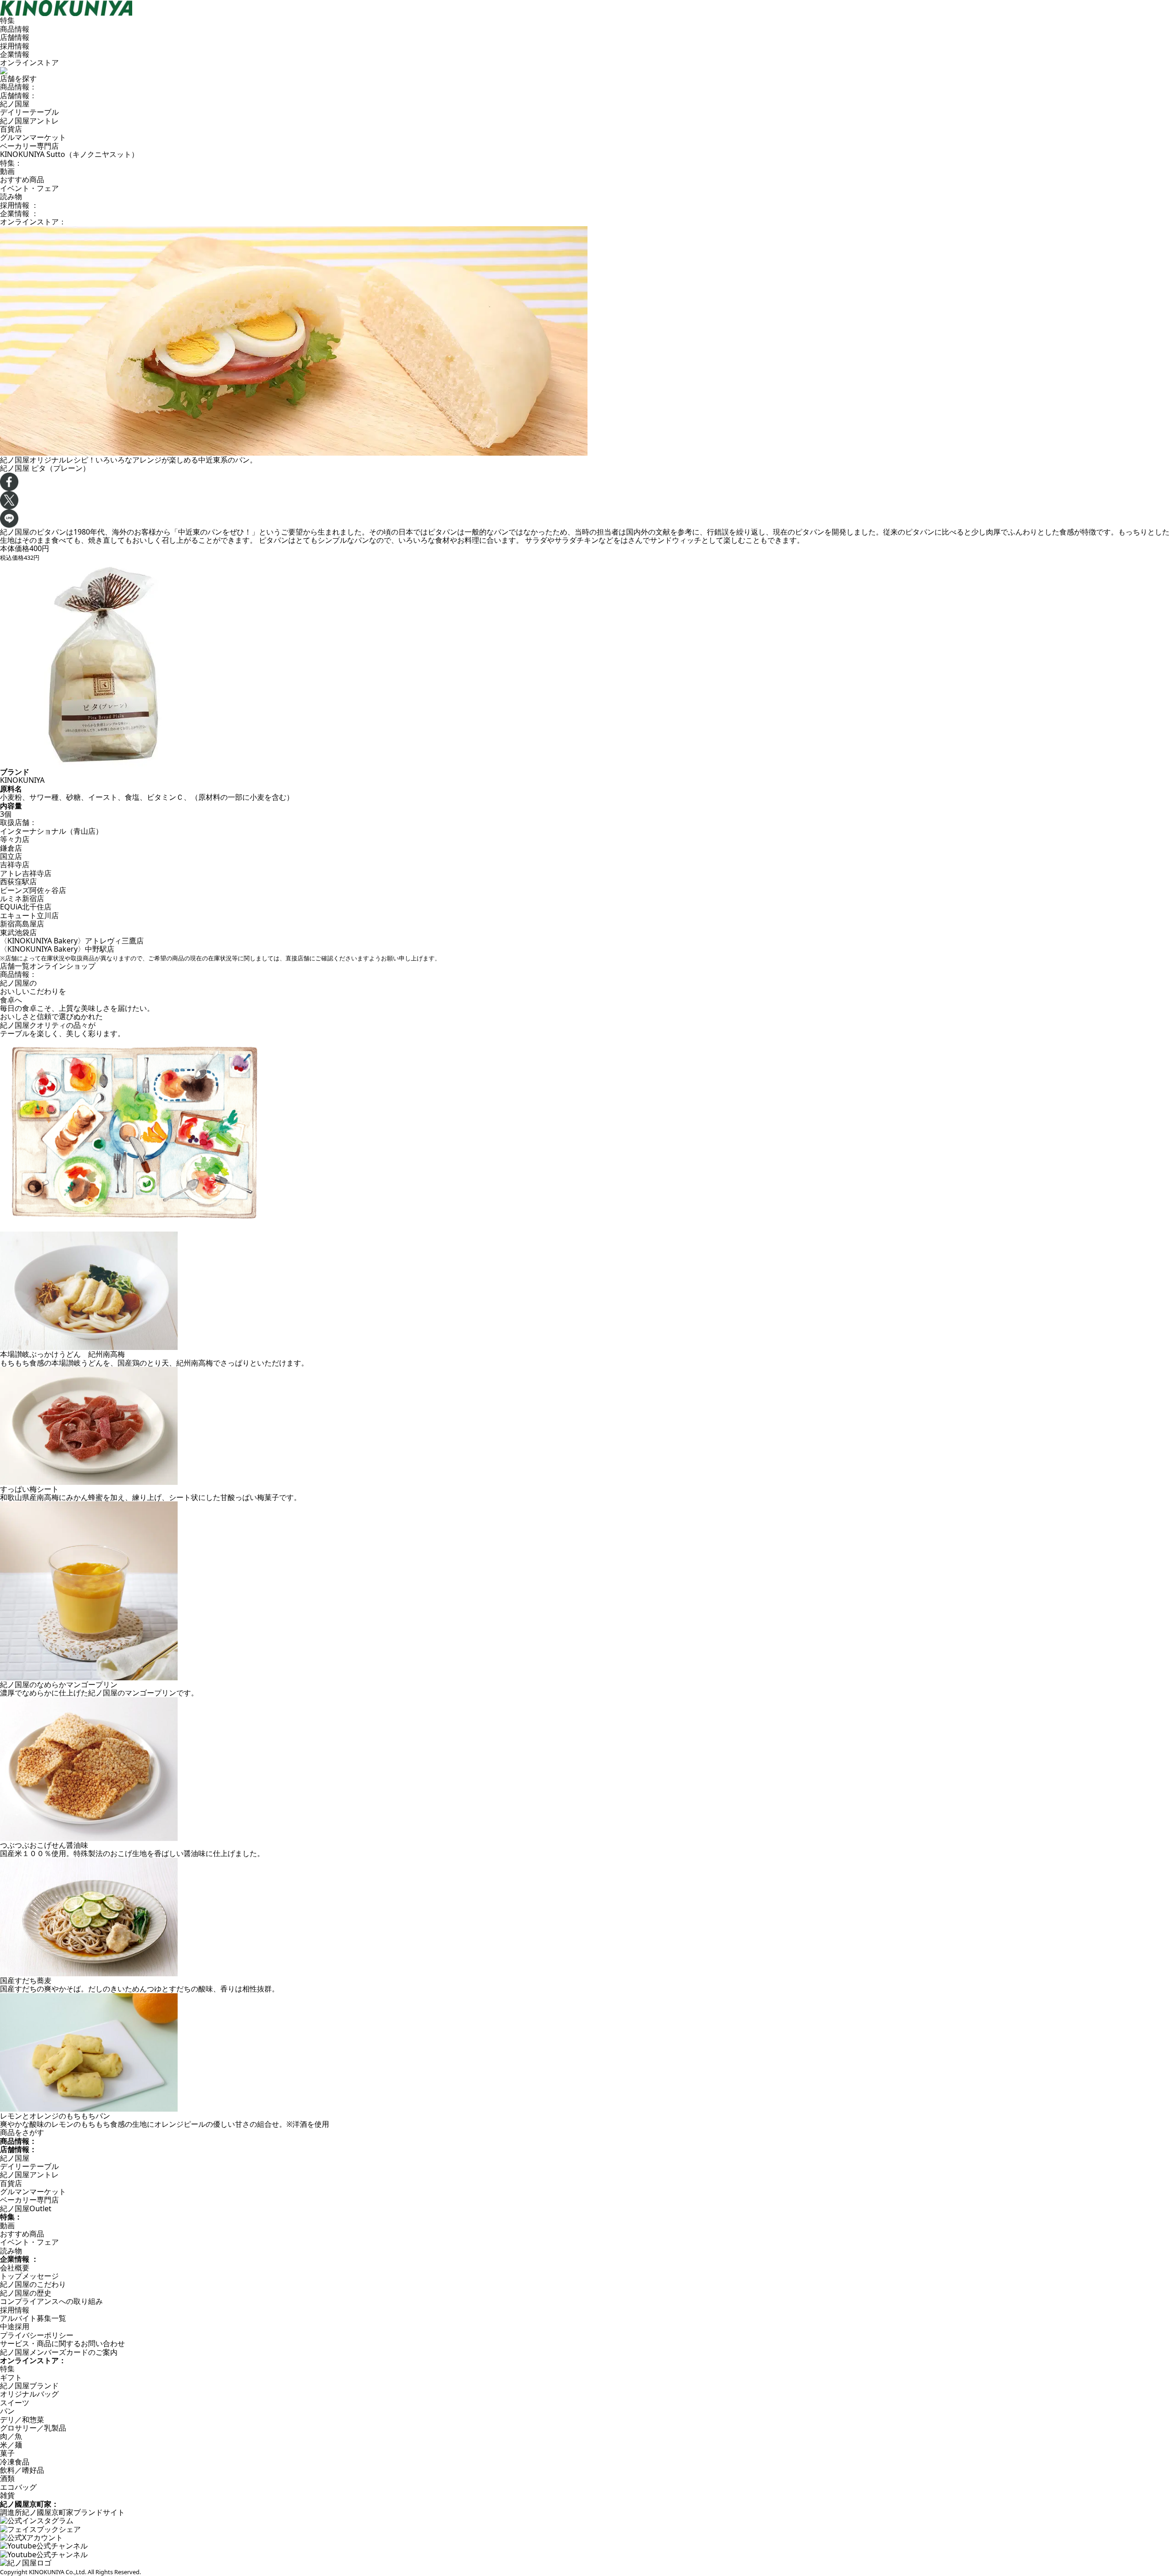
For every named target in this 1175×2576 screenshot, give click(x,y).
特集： (11, 163)
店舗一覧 (15, 966)
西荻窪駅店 (18, 881)
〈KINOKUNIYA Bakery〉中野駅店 (57, 949)
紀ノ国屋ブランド (29, 2386)
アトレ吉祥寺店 (26, 873)
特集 (7, 20)
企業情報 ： (19, 213)
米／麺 (11, 2445)
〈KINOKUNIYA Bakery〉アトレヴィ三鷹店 (72, 941)
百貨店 (11, 129)
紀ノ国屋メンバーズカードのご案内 (59, 2352)
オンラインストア (29, 62)
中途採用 (15, 2326)
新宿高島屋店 (22, 924)
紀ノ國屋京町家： (29, 2504)
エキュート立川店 (29, 915)
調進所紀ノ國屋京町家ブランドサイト (62, 2512)
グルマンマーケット (33, 137)
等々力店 (15, 839)
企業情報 (15, 54)
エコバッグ (18, 2487)
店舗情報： (18, 95)
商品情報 (15, 29)
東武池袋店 (18, 932)
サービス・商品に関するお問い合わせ (62, 2343)
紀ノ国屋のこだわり (33, 2284)
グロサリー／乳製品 (33, 2428)
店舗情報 (15, 37)
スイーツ (15, 2403)
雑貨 (7, 2495)
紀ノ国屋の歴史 (26, 2293)
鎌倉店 (11, 848)
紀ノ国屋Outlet (26, 2208)
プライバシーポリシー (37, 2335)
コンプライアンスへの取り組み (51, 2301)
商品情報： (18, 87)
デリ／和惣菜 (22, 2420)
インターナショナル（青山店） (51, 831)
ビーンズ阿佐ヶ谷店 (33, 890)
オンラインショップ (62, 966)
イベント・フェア (29, 188)
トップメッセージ (29, 2276)
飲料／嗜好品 (22, 2470)
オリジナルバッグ (29, 2394)
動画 (7, 171)
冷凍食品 (15, 2462)
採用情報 (15, 46)
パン (7, 2411)
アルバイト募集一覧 (33, 2318)
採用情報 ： (19, 205)
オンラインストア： (33, 222)
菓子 (7, 2453)
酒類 (7, 2478)
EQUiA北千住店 (26, 907)
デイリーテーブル (29, 112)
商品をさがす (22, 2132)
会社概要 (15, 2268)
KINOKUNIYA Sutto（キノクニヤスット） (69, 154)
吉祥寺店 (15, 864)
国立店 (11, 856)
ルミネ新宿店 (22, 898)
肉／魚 (11, 2436)
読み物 (11, 196)
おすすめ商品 (22, 179)
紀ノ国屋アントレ (29, 121)
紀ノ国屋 (15, 104)
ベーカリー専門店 (29, 146)
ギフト (11, 2377)
